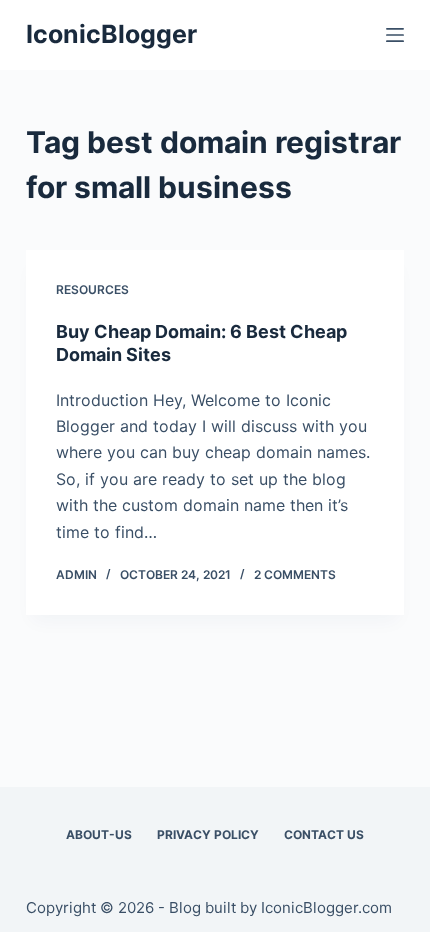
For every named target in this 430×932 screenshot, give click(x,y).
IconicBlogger (111, 34)
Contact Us (324, 834)
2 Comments (295, 574)
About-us (99, 834)
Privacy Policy (208, 834)
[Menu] (395, 35)
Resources (92, 289)
